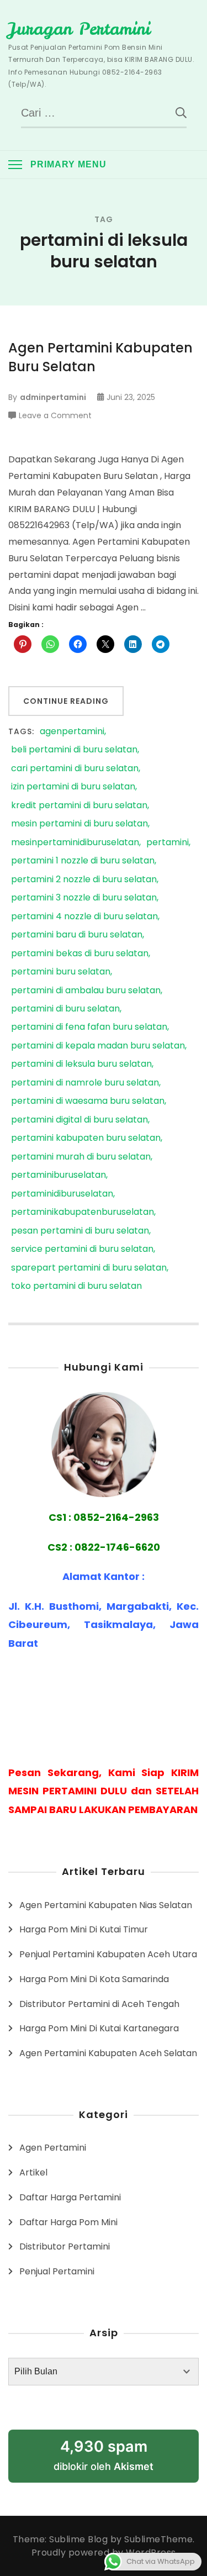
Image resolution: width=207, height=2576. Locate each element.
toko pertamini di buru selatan (76, 1286)
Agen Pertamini (53, 2148)
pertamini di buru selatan (65, 1009)
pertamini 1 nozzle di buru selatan (83, 861)
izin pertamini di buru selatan (73, 787)
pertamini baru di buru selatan (77, 935)
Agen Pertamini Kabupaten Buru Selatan (100, 357)
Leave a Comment (55, 416)
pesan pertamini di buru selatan (80, 1231)
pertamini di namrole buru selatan (85, 1083)
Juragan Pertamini (79, 29)
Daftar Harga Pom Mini (68, 2222)
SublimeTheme (158, 2539)
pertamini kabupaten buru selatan (86, 1138)
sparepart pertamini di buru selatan (89, 1268)
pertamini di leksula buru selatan (81, 1064)
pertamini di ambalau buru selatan (86, 991)
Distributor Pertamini (65, 2246)
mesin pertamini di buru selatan (79, 824)
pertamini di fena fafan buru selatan (89, 1027)
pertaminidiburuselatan (62, 1194)
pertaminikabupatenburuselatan (83, 1212)
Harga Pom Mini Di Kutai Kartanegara (99, 2028)
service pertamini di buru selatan (82, 1249)
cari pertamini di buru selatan (75, 769)
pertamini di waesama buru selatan (88, 1101)
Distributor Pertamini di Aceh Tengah (99, 2004)
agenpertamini (72, 732)
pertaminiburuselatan (59, 1175)
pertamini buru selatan (61, 972)
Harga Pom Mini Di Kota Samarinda (94, 1979)
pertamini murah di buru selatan (81, 1157)
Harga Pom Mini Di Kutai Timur (84, 1929)
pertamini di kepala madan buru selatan (98, 1046)
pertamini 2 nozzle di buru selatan (84, 880)
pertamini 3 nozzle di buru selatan (84, 898)
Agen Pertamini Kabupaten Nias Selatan (106, 1905)
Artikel (33, 2172)
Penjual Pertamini (57, 2271)
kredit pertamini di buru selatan (79, 806)
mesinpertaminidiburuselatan (75, 843)
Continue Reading (66, 701)
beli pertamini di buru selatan (74, 750)
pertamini (168, 843)
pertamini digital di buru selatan (79, 1120)
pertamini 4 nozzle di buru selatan (84, 917)
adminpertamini (53, 397)
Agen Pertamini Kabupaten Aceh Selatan (108, 2053)
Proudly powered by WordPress (104, 2553)
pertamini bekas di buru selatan (80, 954)
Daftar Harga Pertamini (70, 2197)
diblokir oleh (104, 2455)
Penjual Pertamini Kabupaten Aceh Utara (108, 1954)
